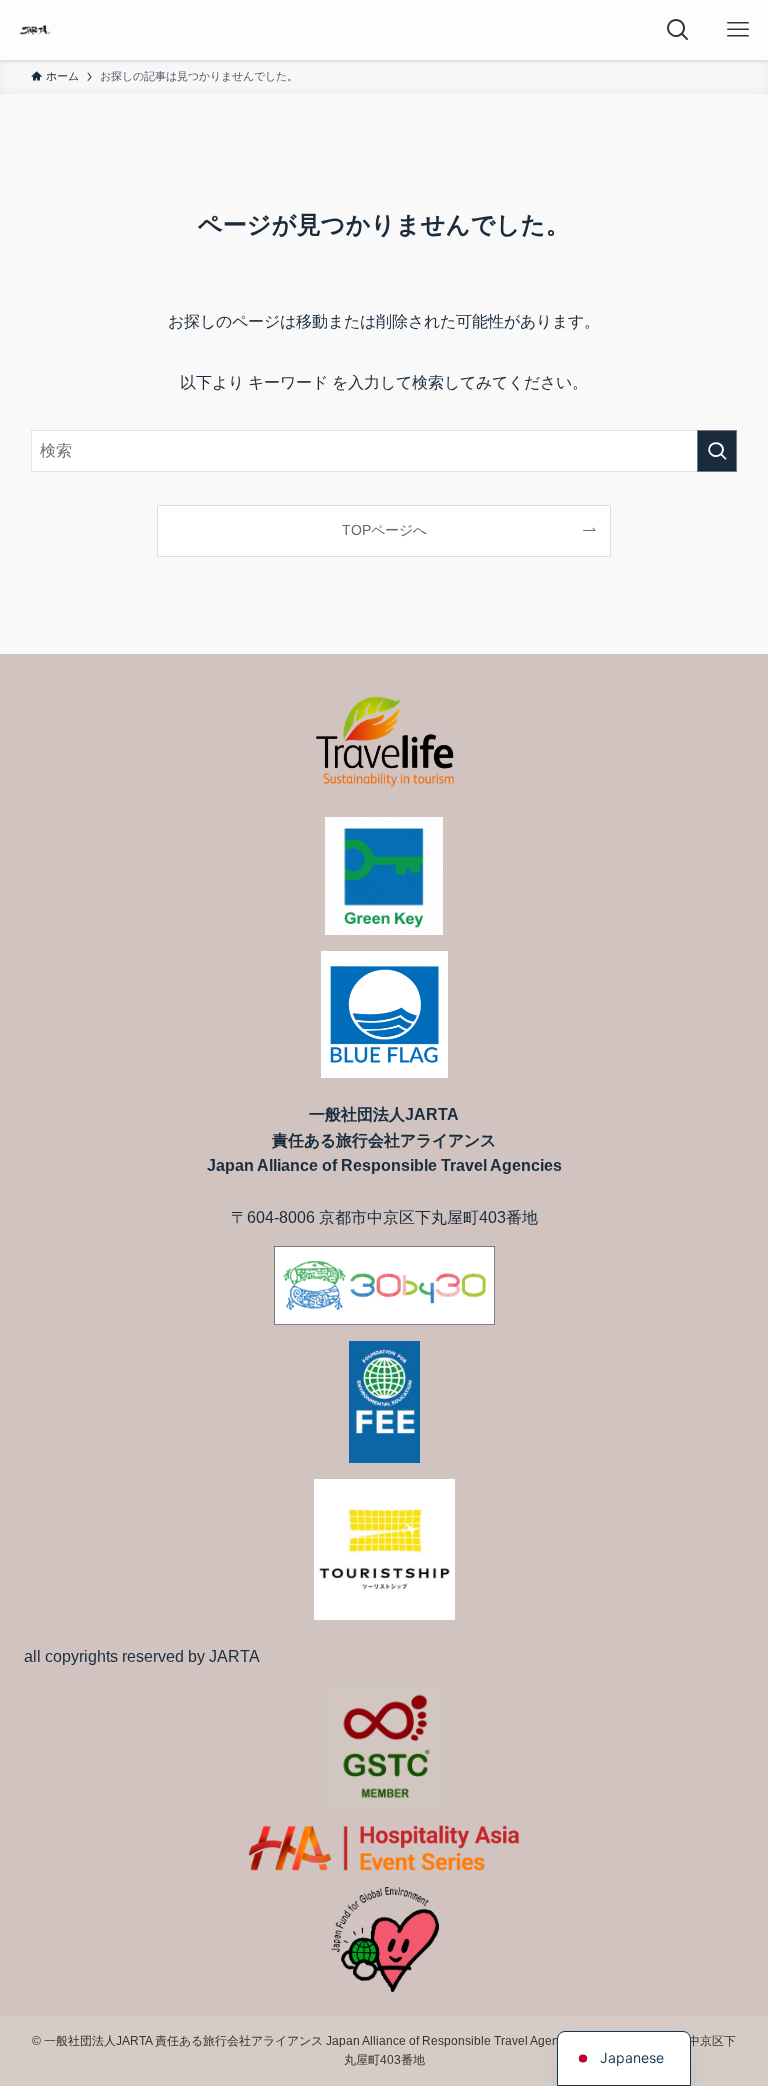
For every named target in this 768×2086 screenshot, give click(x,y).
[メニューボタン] (738, 30)
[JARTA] (35, 30)
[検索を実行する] (717, 451)
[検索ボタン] (678, 30)
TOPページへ (384, 530)
